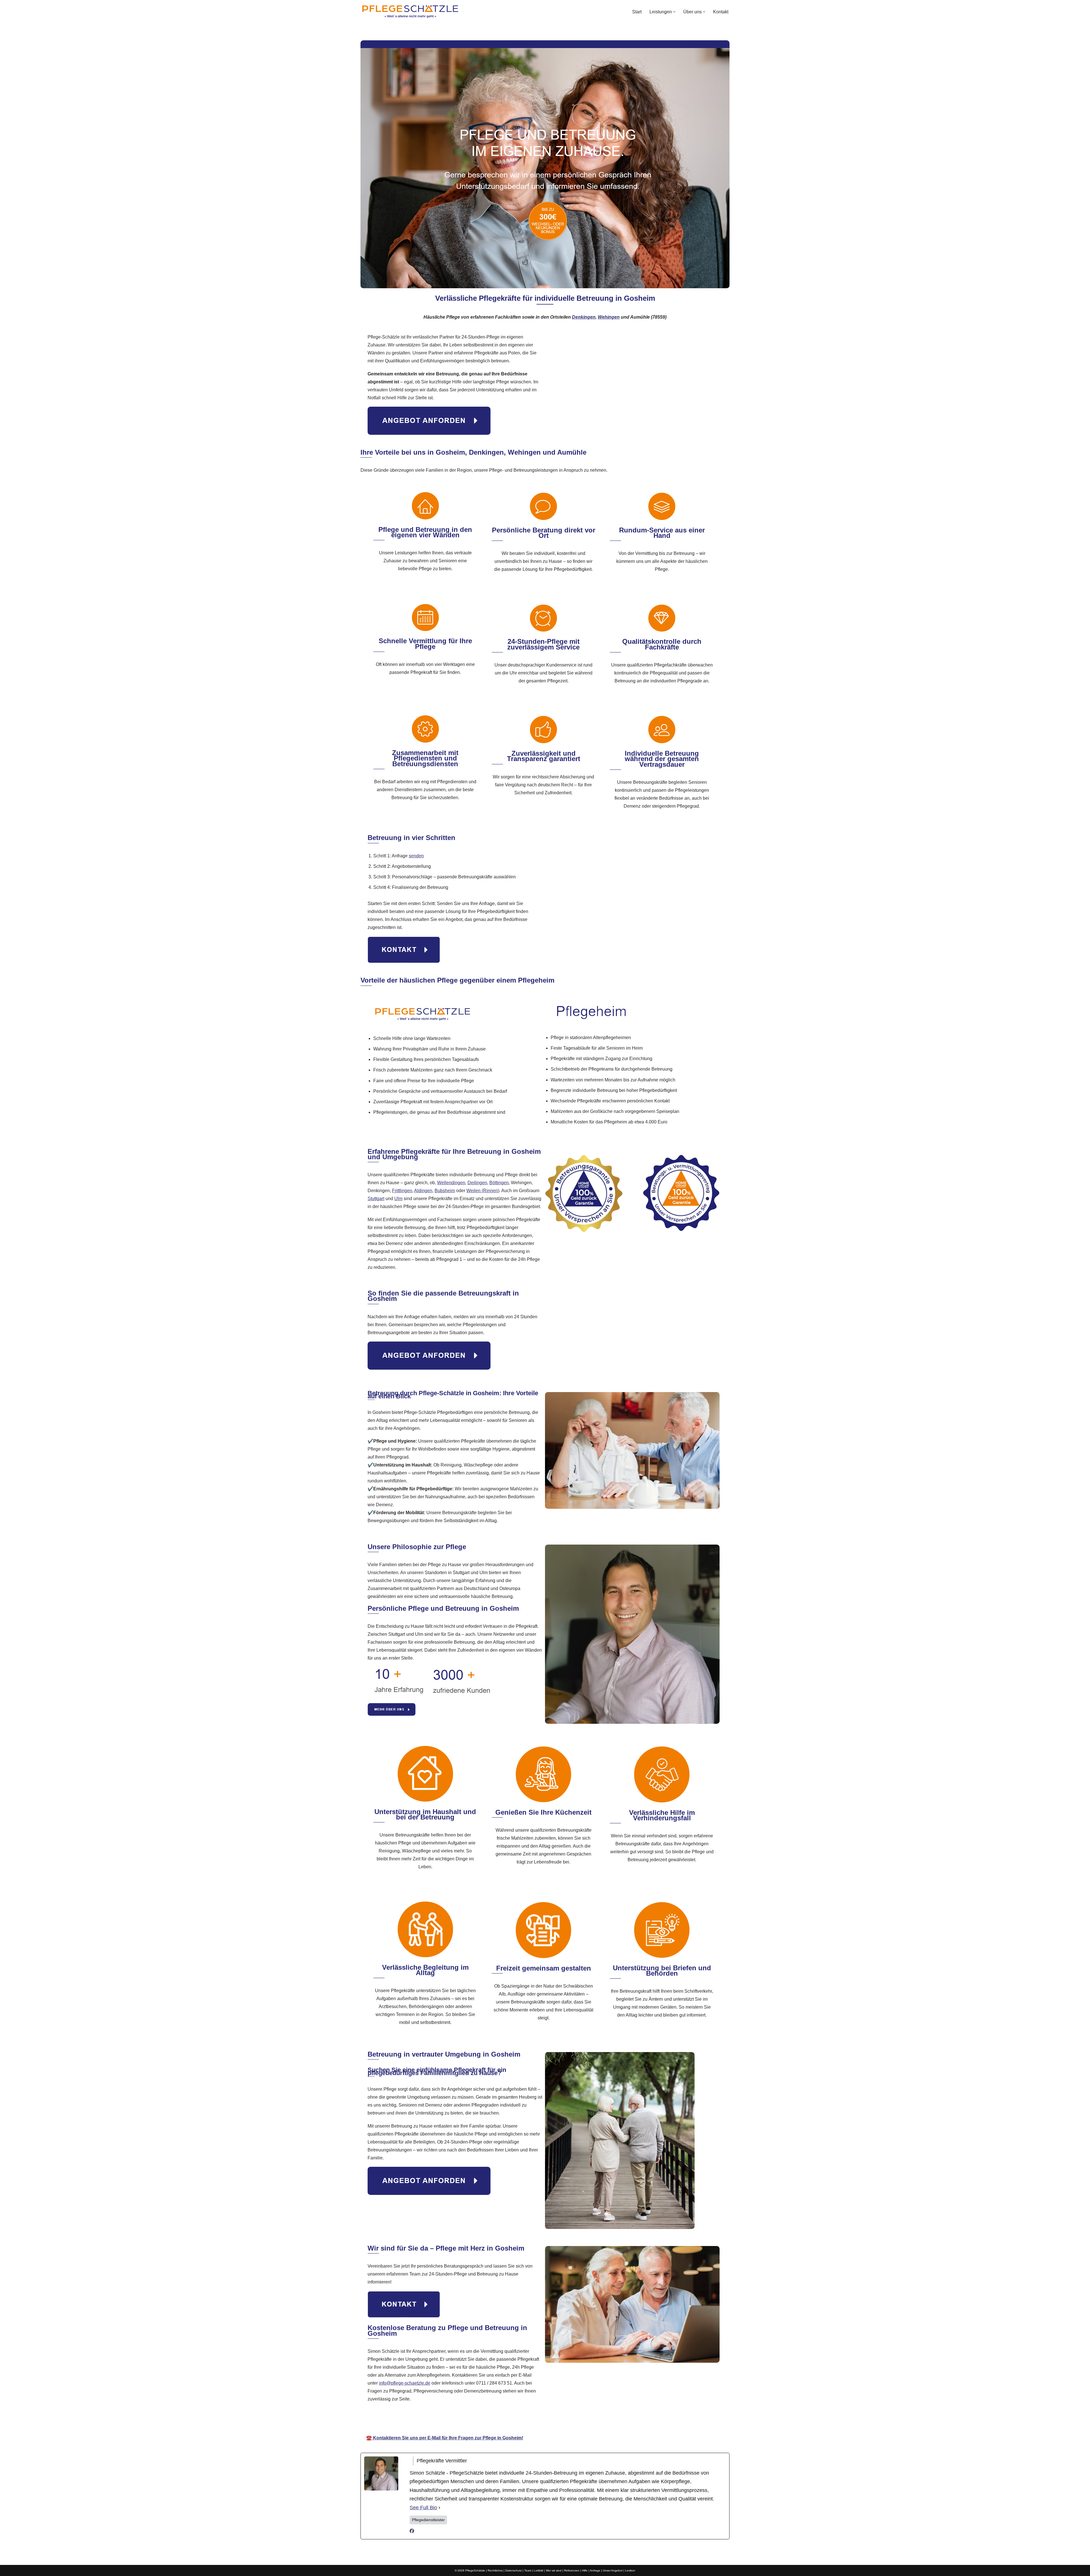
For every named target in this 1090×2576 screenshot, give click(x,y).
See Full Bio (423, 2508)
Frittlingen (402, 1191)
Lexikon (630, 2570)
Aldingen (423, 1191)
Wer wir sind (554, 2570)
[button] (674, 12)
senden (416, 856)
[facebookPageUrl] (412, 2532)
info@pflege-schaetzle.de (405, 2383)
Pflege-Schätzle (487, 2422)
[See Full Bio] (439, 2508)
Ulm (398, 1199)
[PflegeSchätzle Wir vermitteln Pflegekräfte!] (410, 12)
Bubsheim (445, 1191)
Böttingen (499, 1183)
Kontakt (721, 12)
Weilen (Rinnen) (483, 1191)
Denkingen (584, 317)
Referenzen (572, 2570)
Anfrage (595, 2570)
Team (528, 2570)
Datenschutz (513, 2570)
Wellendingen (451, 1183)
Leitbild (539, 2570)
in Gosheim (608, 2422)
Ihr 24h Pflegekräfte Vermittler (550, 2422)
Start (637, 12)
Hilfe (585, 2570)
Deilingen (477, 1183)
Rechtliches (495, 2570)
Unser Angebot (613, 2570)
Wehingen (609, 317)
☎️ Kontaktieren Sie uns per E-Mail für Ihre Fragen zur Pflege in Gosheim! (445, 2438)
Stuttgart (376, 1199)
